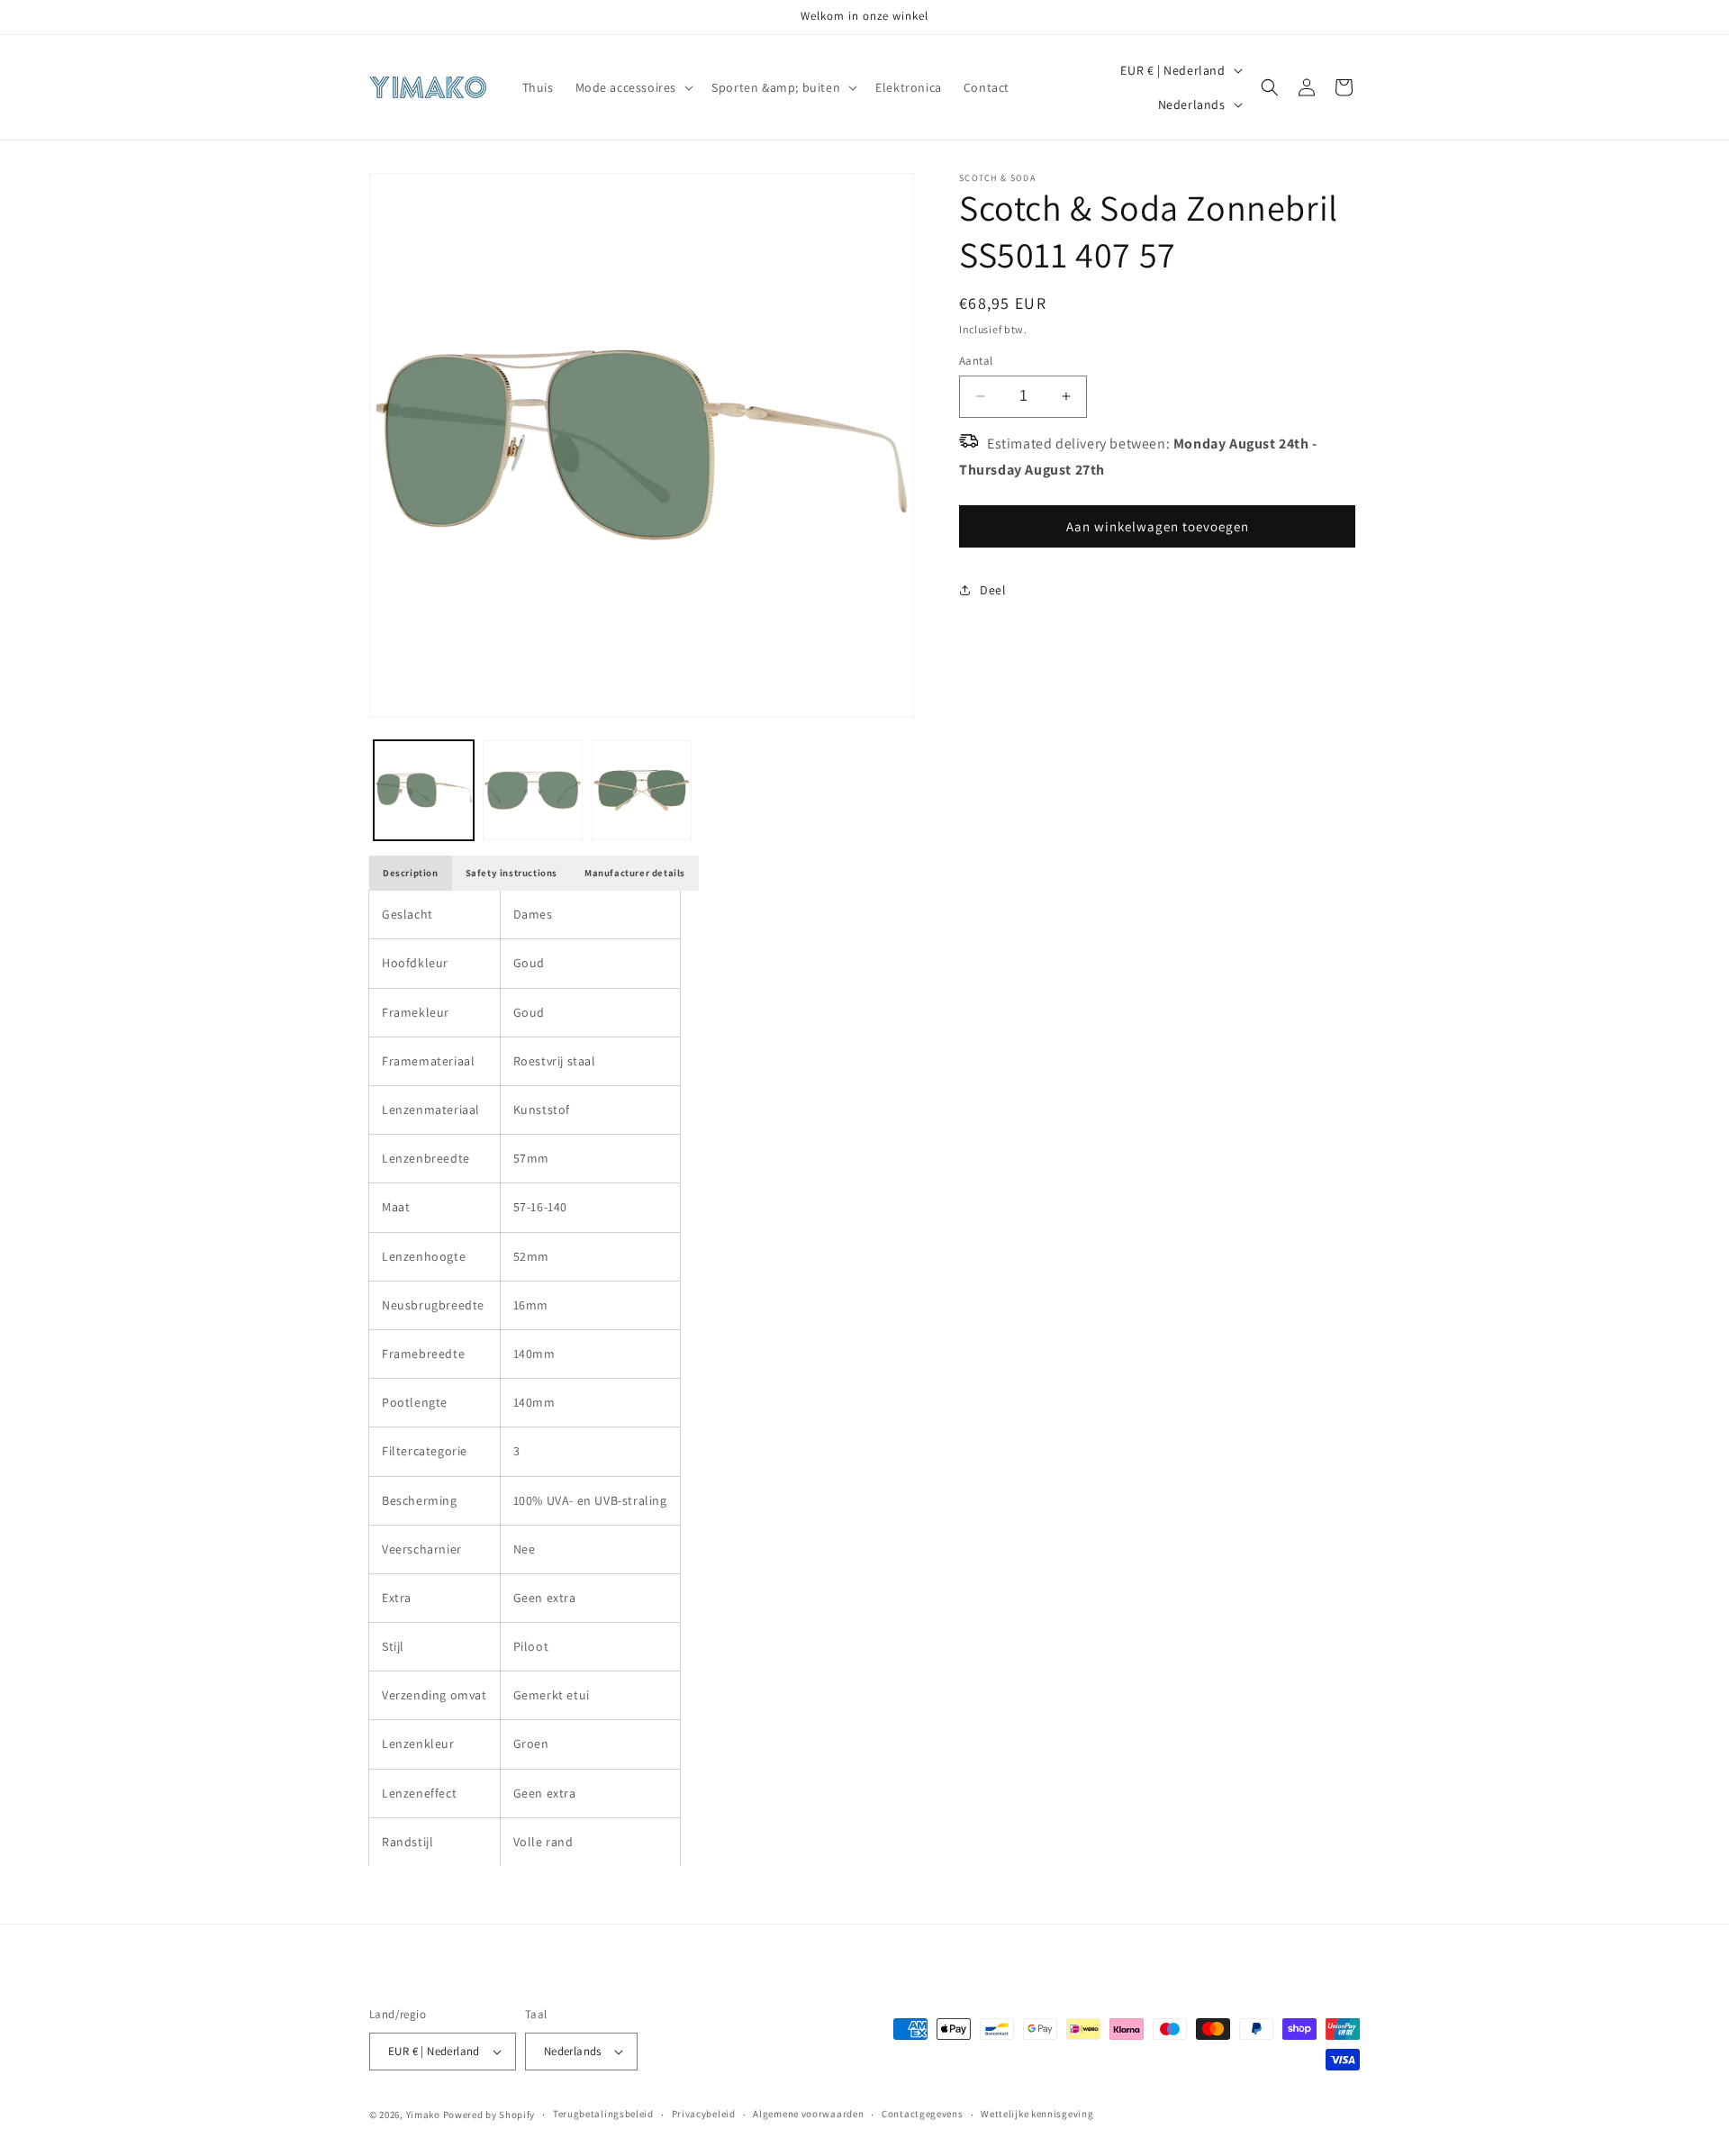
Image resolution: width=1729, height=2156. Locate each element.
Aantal (976, 361)
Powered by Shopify (489, 2115)
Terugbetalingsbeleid (603, 2114)
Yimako (423, 2115)
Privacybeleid (704, 2114)
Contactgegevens (923, 2114)
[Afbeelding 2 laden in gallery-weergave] (533, 790)
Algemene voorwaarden (808, 2114)
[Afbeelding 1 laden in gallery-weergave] (424, 790)
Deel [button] (993, 590)
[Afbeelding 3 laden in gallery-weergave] (642, 790)
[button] (633, 87)
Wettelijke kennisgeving (1037, 2114)
